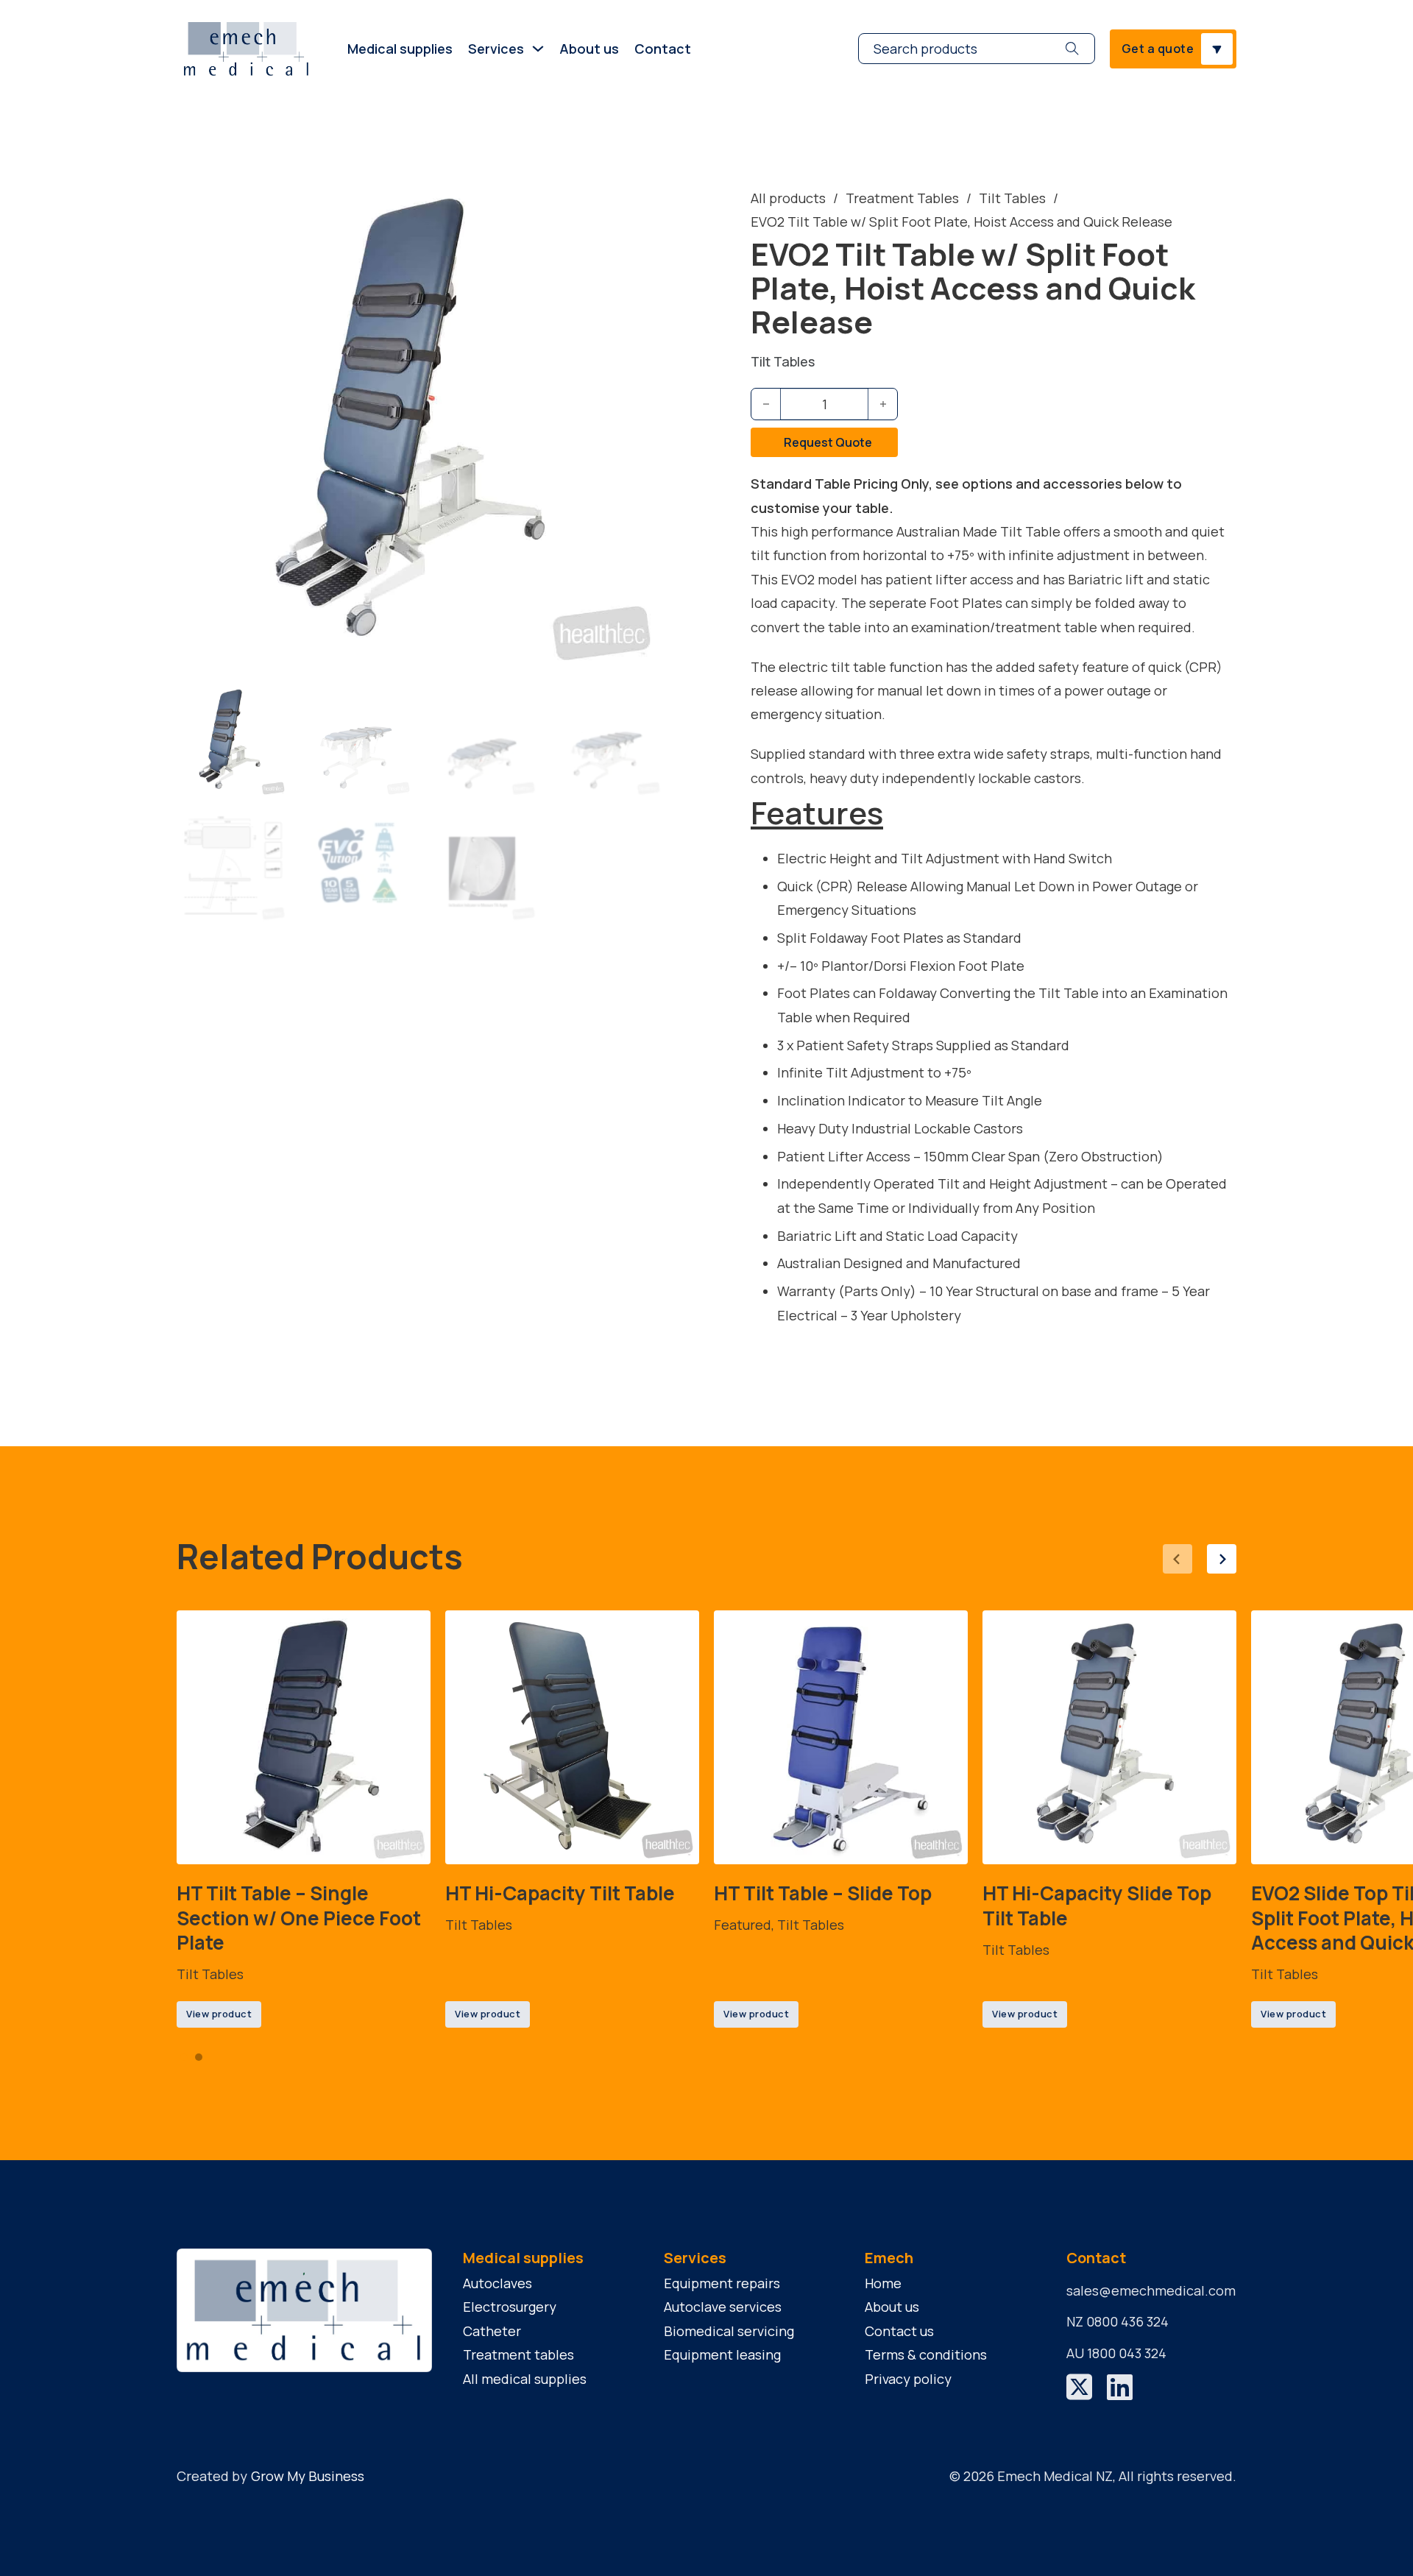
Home (883, 2283)
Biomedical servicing (729, 2331)
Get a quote (1158, 49)
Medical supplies (400, 49)
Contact (663, 49)
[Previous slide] (1177, 1559)
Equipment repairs (722, 2283)
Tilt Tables (1012, 198)
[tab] (184, 2057)
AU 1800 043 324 (1116, 2353)
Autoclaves (497, 2283)
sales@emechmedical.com (1151, 2290)
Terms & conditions (926, 2354)
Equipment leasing (722, 2354)
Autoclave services (723, 2307)
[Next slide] (1222, 1559)
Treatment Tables (902, 198)
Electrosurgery (510, 2307)
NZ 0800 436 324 (1118, 2321)
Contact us (899, 2331)
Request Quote (828, 442)
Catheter (492, 2331)
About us (589, 49)
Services (496, 49)
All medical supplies (525, 2379)
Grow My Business (308, 2476)
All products (788, 198)
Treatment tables (518, 2354)
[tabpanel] (304, 1819)
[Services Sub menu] (538, 49)
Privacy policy (908, 2379)
